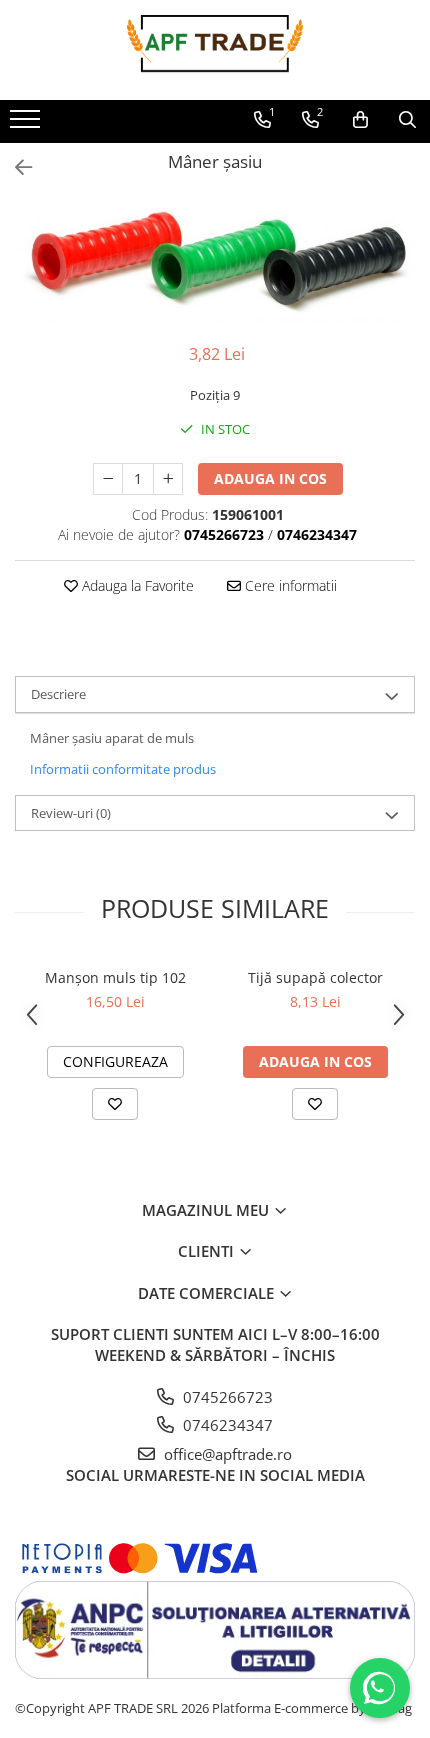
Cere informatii (289, 585)
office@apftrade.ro (226, 1454)
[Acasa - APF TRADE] (215, 50)
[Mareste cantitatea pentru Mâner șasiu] (168, 479)
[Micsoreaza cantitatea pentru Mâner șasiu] (108, 479)
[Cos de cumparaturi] (360, 120)
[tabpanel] (215, 263)
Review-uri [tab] (71, 813)
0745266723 (226, 1397)
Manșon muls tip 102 (115, 977)
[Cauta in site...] (407, 120)
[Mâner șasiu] (215, 263)
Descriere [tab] (58, 694)
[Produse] (27, 125)
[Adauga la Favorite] (115, 1104)
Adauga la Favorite (136, 585)
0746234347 (226, 1425)
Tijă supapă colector (315, 977)
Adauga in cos (270, 478)
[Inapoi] (15, 167)
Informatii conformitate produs (123, 769)
